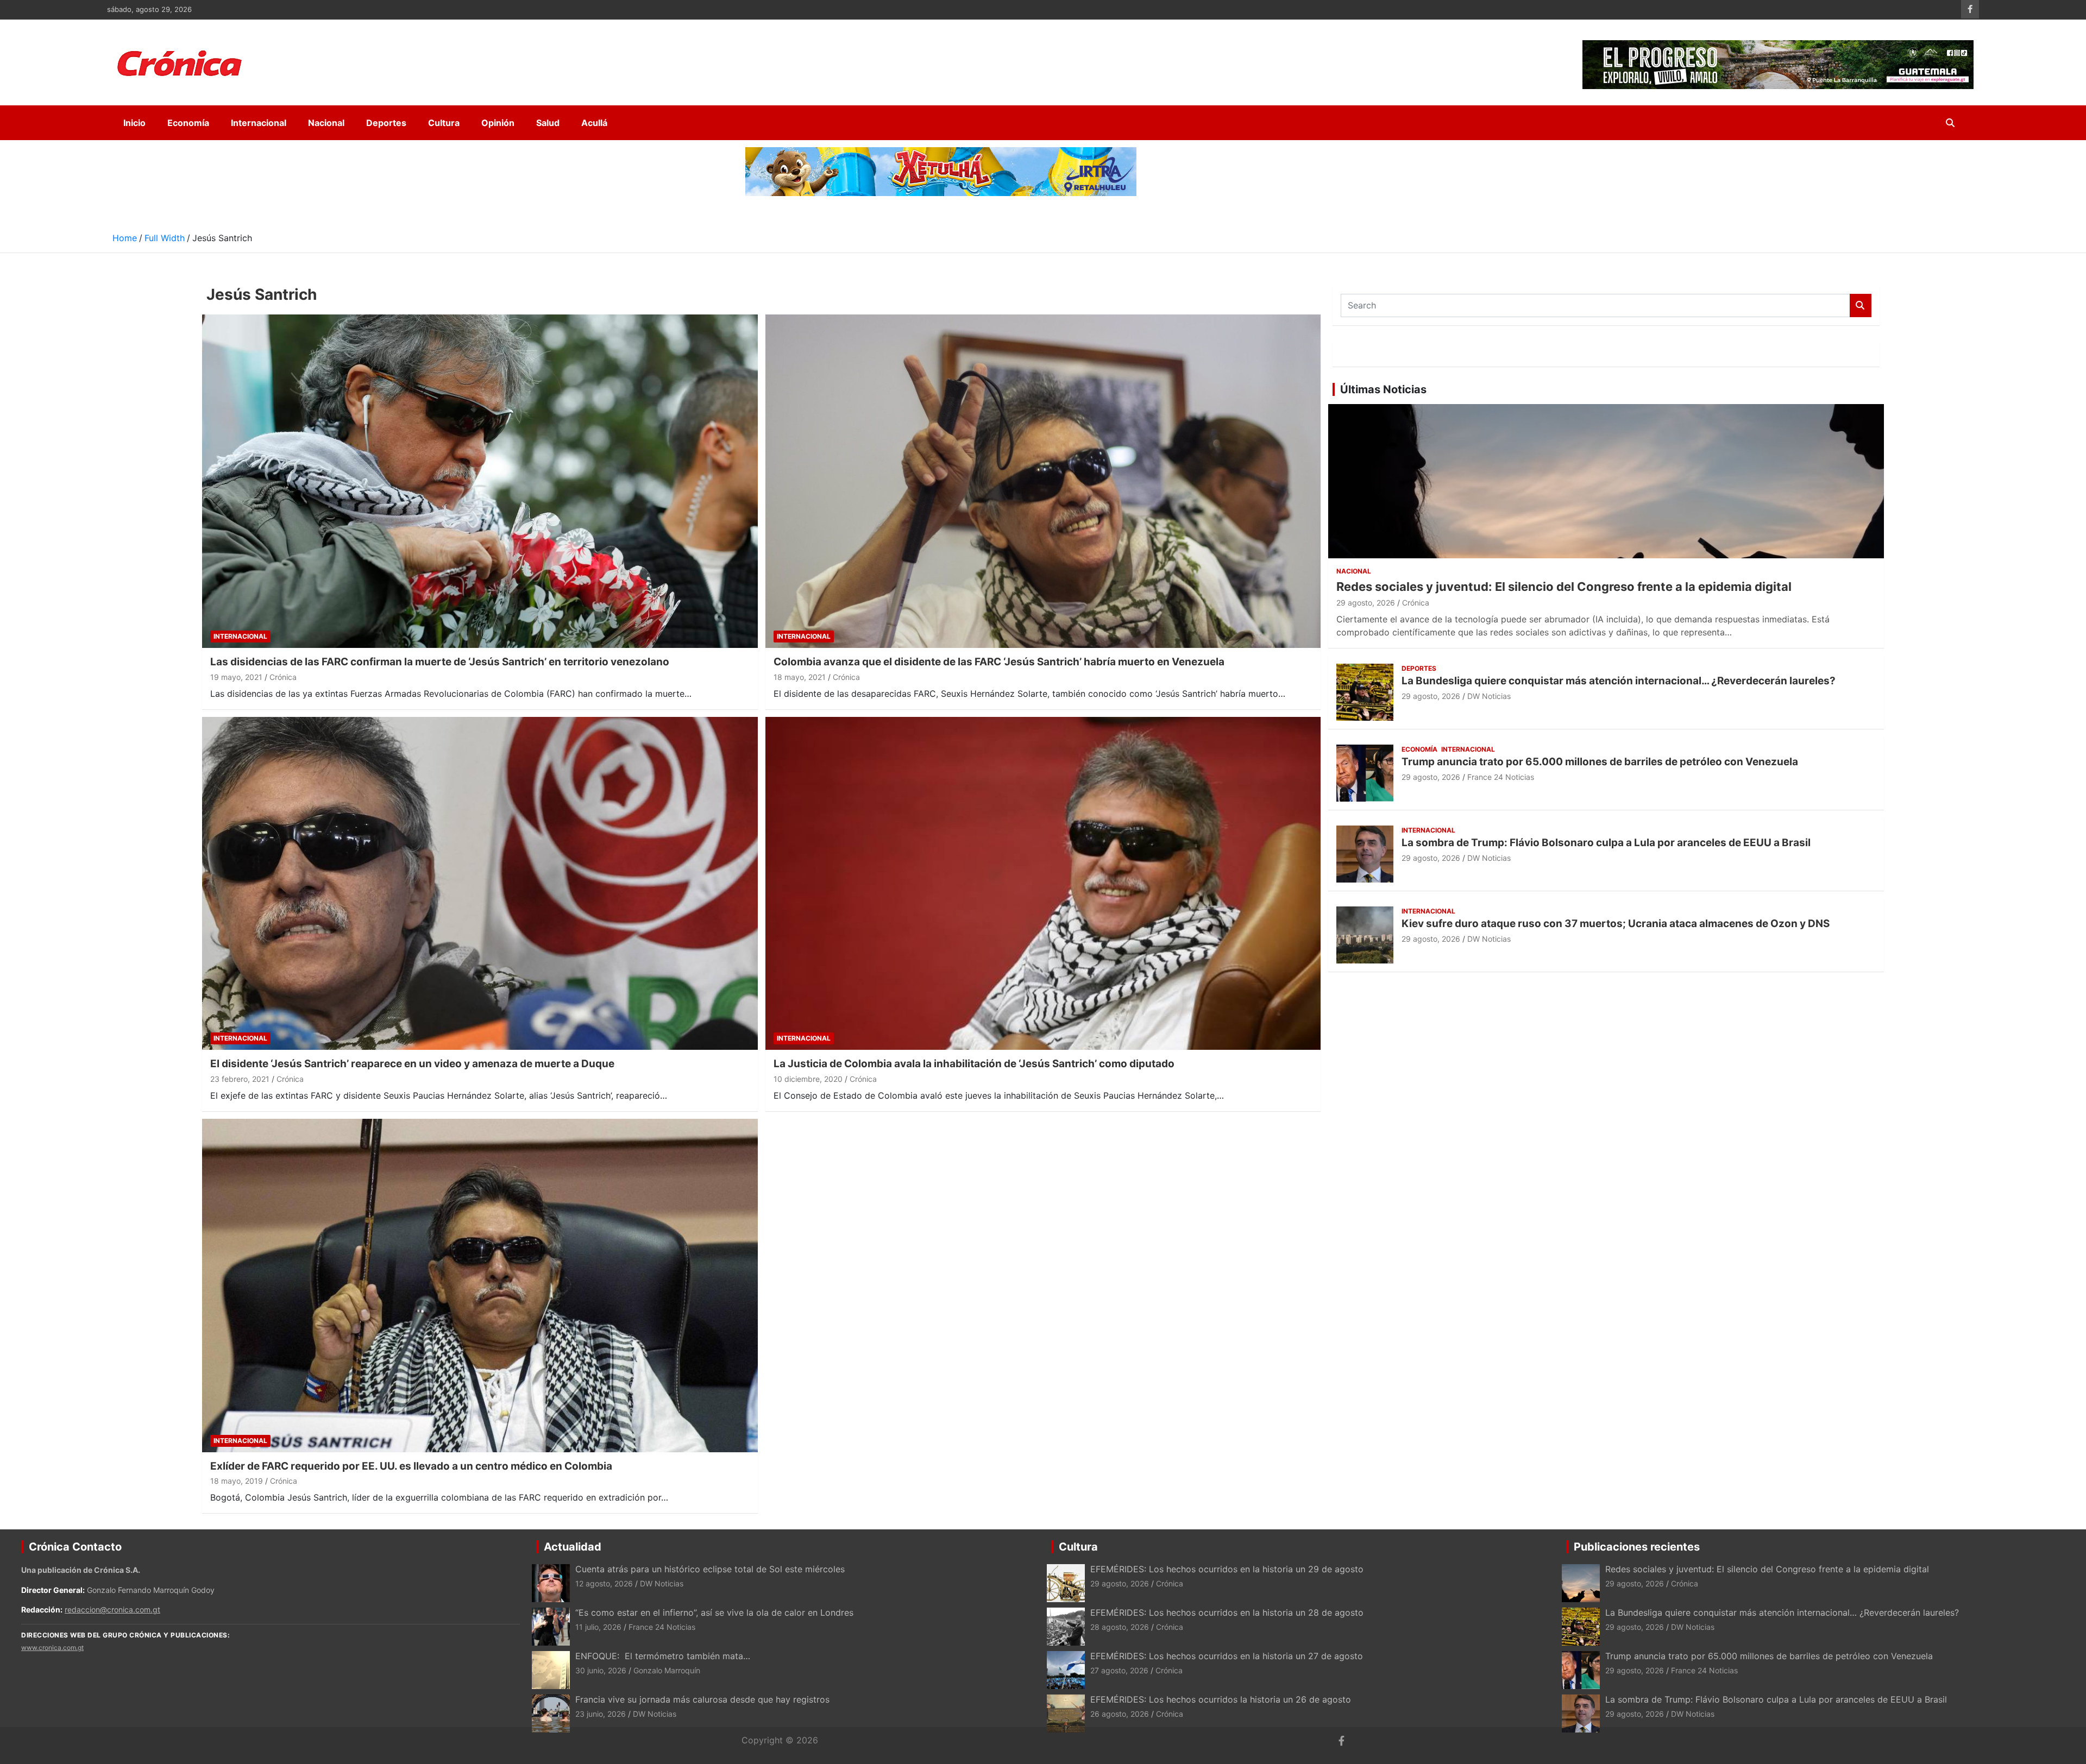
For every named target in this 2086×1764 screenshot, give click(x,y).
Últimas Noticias (1383, 389)
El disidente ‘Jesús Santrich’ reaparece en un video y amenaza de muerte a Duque (412, 1064)
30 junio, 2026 (601, 1670)
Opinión (498, 123)
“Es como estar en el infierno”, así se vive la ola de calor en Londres (714, 1612)
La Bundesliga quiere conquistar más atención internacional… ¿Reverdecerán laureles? (1619, 681)
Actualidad (573, 1547)
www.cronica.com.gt (52, 1648)
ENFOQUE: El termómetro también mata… (663, 1656)
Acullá (594, 123)
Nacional (326, 123)
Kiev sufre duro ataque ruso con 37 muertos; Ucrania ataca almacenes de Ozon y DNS (1616, 924)
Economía (188, 123)
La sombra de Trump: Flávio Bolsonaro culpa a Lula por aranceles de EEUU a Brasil (1606, 843)
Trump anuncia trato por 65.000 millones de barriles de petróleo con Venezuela (1600, 762)
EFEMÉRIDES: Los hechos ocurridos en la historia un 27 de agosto (1227, 1656)
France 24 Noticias (1501, 777)
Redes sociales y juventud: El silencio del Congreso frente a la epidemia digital (1564, 587)
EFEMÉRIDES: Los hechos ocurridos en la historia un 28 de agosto (1227, 1612)
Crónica (283, 677)
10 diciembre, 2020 (808, 1079)
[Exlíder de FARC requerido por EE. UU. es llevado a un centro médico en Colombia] (480, 1285)
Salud (548, 123)
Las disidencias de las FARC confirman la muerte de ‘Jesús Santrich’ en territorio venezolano (440, 662)
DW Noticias (1489, 696)
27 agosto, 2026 (1119, 1670)
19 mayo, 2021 (236, 677)
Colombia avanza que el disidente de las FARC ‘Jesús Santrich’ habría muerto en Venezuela (999, 662)
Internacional (259, 123)
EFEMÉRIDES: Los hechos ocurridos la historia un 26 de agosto (1221, 1699)
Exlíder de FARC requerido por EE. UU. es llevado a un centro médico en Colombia (411, 1466)
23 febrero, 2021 (240, 1079)
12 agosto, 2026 (604, 1583)
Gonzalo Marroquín (667, 1670)
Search (1861, 305)
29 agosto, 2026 (1366, 603)
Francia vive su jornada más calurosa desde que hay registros (702, 1699)
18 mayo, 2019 (237, 1481)
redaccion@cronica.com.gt (112, 1609)
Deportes (386, 123)
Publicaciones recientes (1637, 1547)
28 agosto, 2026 (1120, 1627)
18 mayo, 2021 (800, 677)
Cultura (444, 123)
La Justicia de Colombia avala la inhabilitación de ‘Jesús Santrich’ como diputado (974, 1064)
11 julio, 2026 (598, 1627)
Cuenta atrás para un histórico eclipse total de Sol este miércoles (710, 1569)
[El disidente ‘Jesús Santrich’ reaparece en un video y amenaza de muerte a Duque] (480, 883)
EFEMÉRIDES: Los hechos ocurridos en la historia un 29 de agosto (1227, 1569)
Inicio (134, 123)
